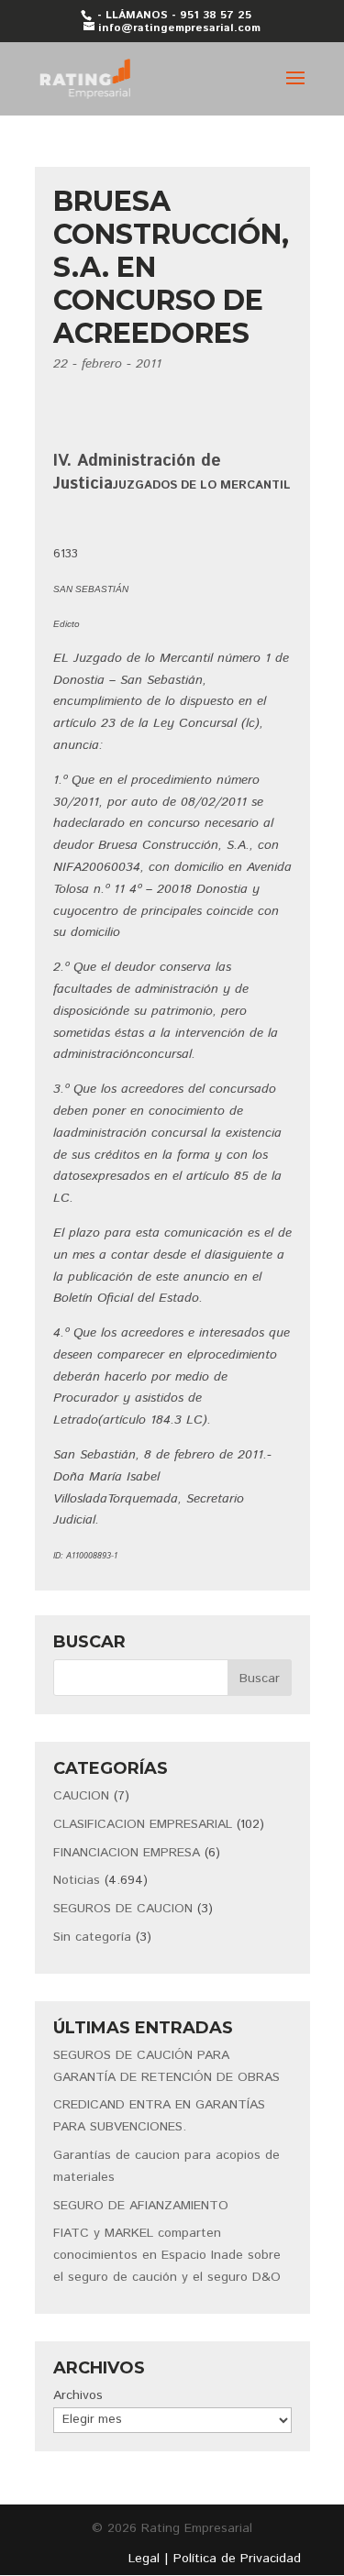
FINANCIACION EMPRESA (127, 1853)
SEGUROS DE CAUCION (123, 1909)
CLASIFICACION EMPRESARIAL (143, 1824)
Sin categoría (92, 1937)
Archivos (78, 2395)
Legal (144, 2559)
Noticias (77, 1880)
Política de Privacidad (237, 2559)
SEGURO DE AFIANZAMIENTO (141, 2206)
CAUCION (81, 1796)
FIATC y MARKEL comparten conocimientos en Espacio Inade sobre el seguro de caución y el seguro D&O (167, 2255)
